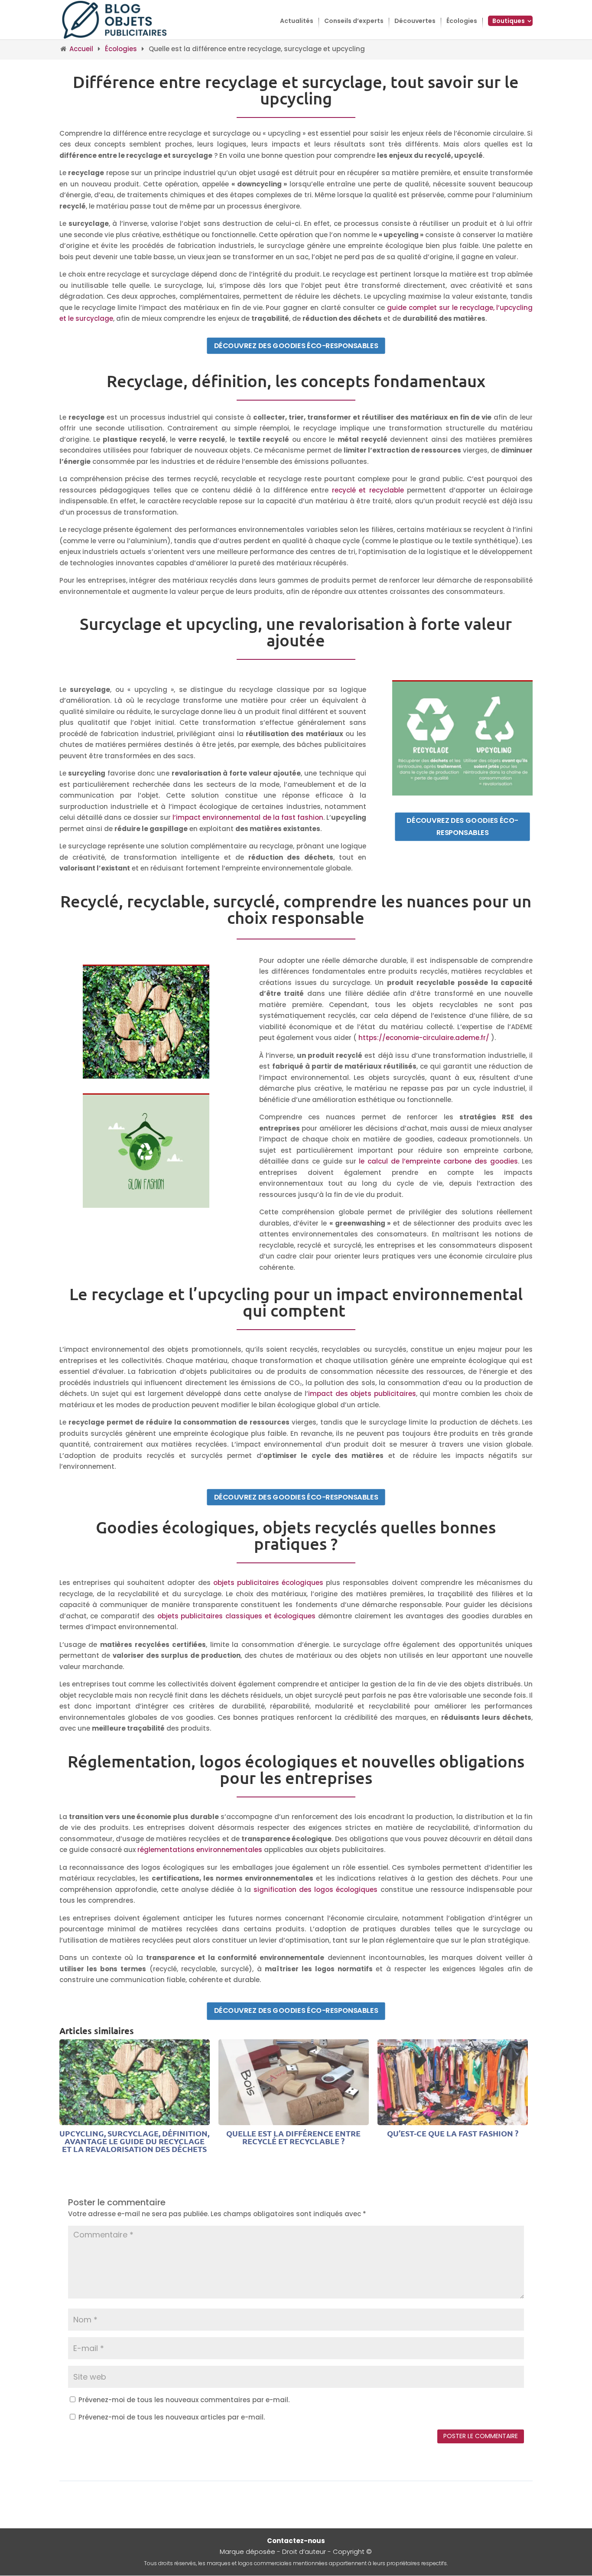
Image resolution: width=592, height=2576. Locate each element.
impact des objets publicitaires (362, 1394)
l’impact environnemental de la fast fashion (248, 817)
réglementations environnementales (200, 1850)
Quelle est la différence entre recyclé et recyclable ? (293, 2137)
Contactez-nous (296, 2541)
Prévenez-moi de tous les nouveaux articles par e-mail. (172, 2417)
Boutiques (509, 21)
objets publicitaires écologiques (268, 1583)
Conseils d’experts (354, 21)
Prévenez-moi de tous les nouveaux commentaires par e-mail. (184, 2400)
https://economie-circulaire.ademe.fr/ (424, 1038)
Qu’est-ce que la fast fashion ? (453, 2133)
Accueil (81, 49)
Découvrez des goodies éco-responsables (296, 345)
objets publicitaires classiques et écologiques (237, 1616)
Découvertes (415, 21)
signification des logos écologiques (316, 1890)
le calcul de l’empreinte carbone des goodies (438, 1161)
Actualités (297, 21)
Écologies (462, 21)
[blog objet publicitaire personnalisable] (115, 19)
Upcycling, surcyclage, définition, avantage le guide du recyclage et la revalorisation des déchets (134, 2141)
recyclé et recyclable (368, 490)
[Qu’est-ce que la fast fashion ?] (453, 2120)
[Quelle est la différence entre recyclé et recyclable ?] (294, 2120)
